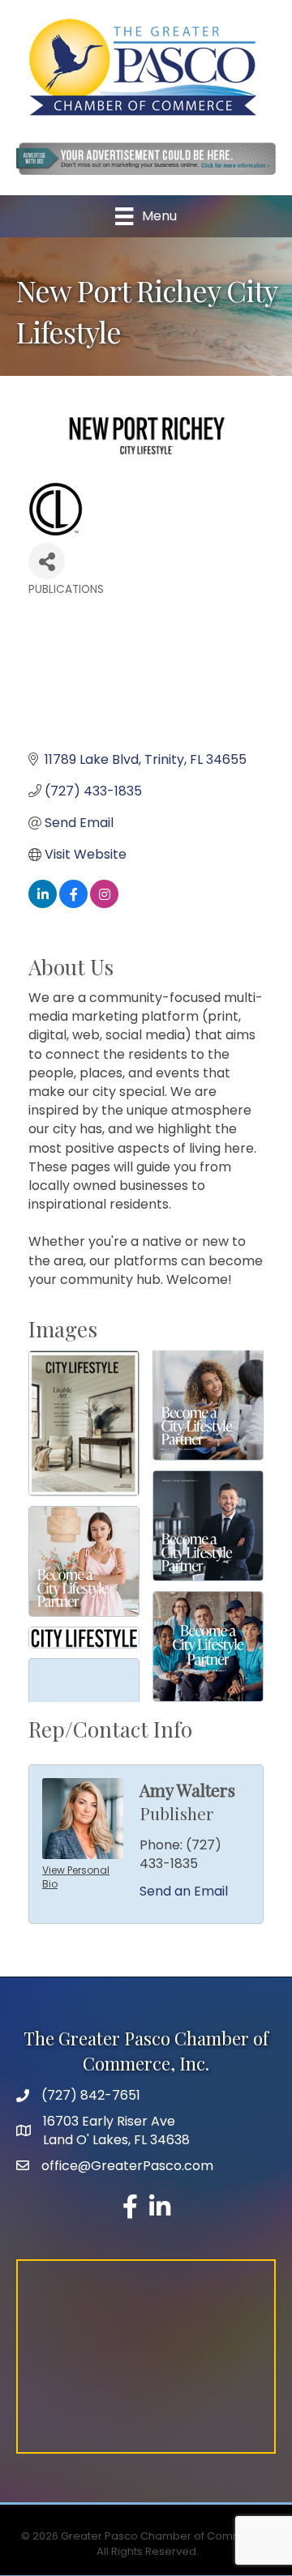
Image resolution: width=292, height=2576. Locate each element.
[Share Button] (47, 561)
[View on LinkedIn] (43, 904)
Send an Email (184, 1891)
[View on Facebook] (73, 904)
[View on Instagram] (104, 904)
